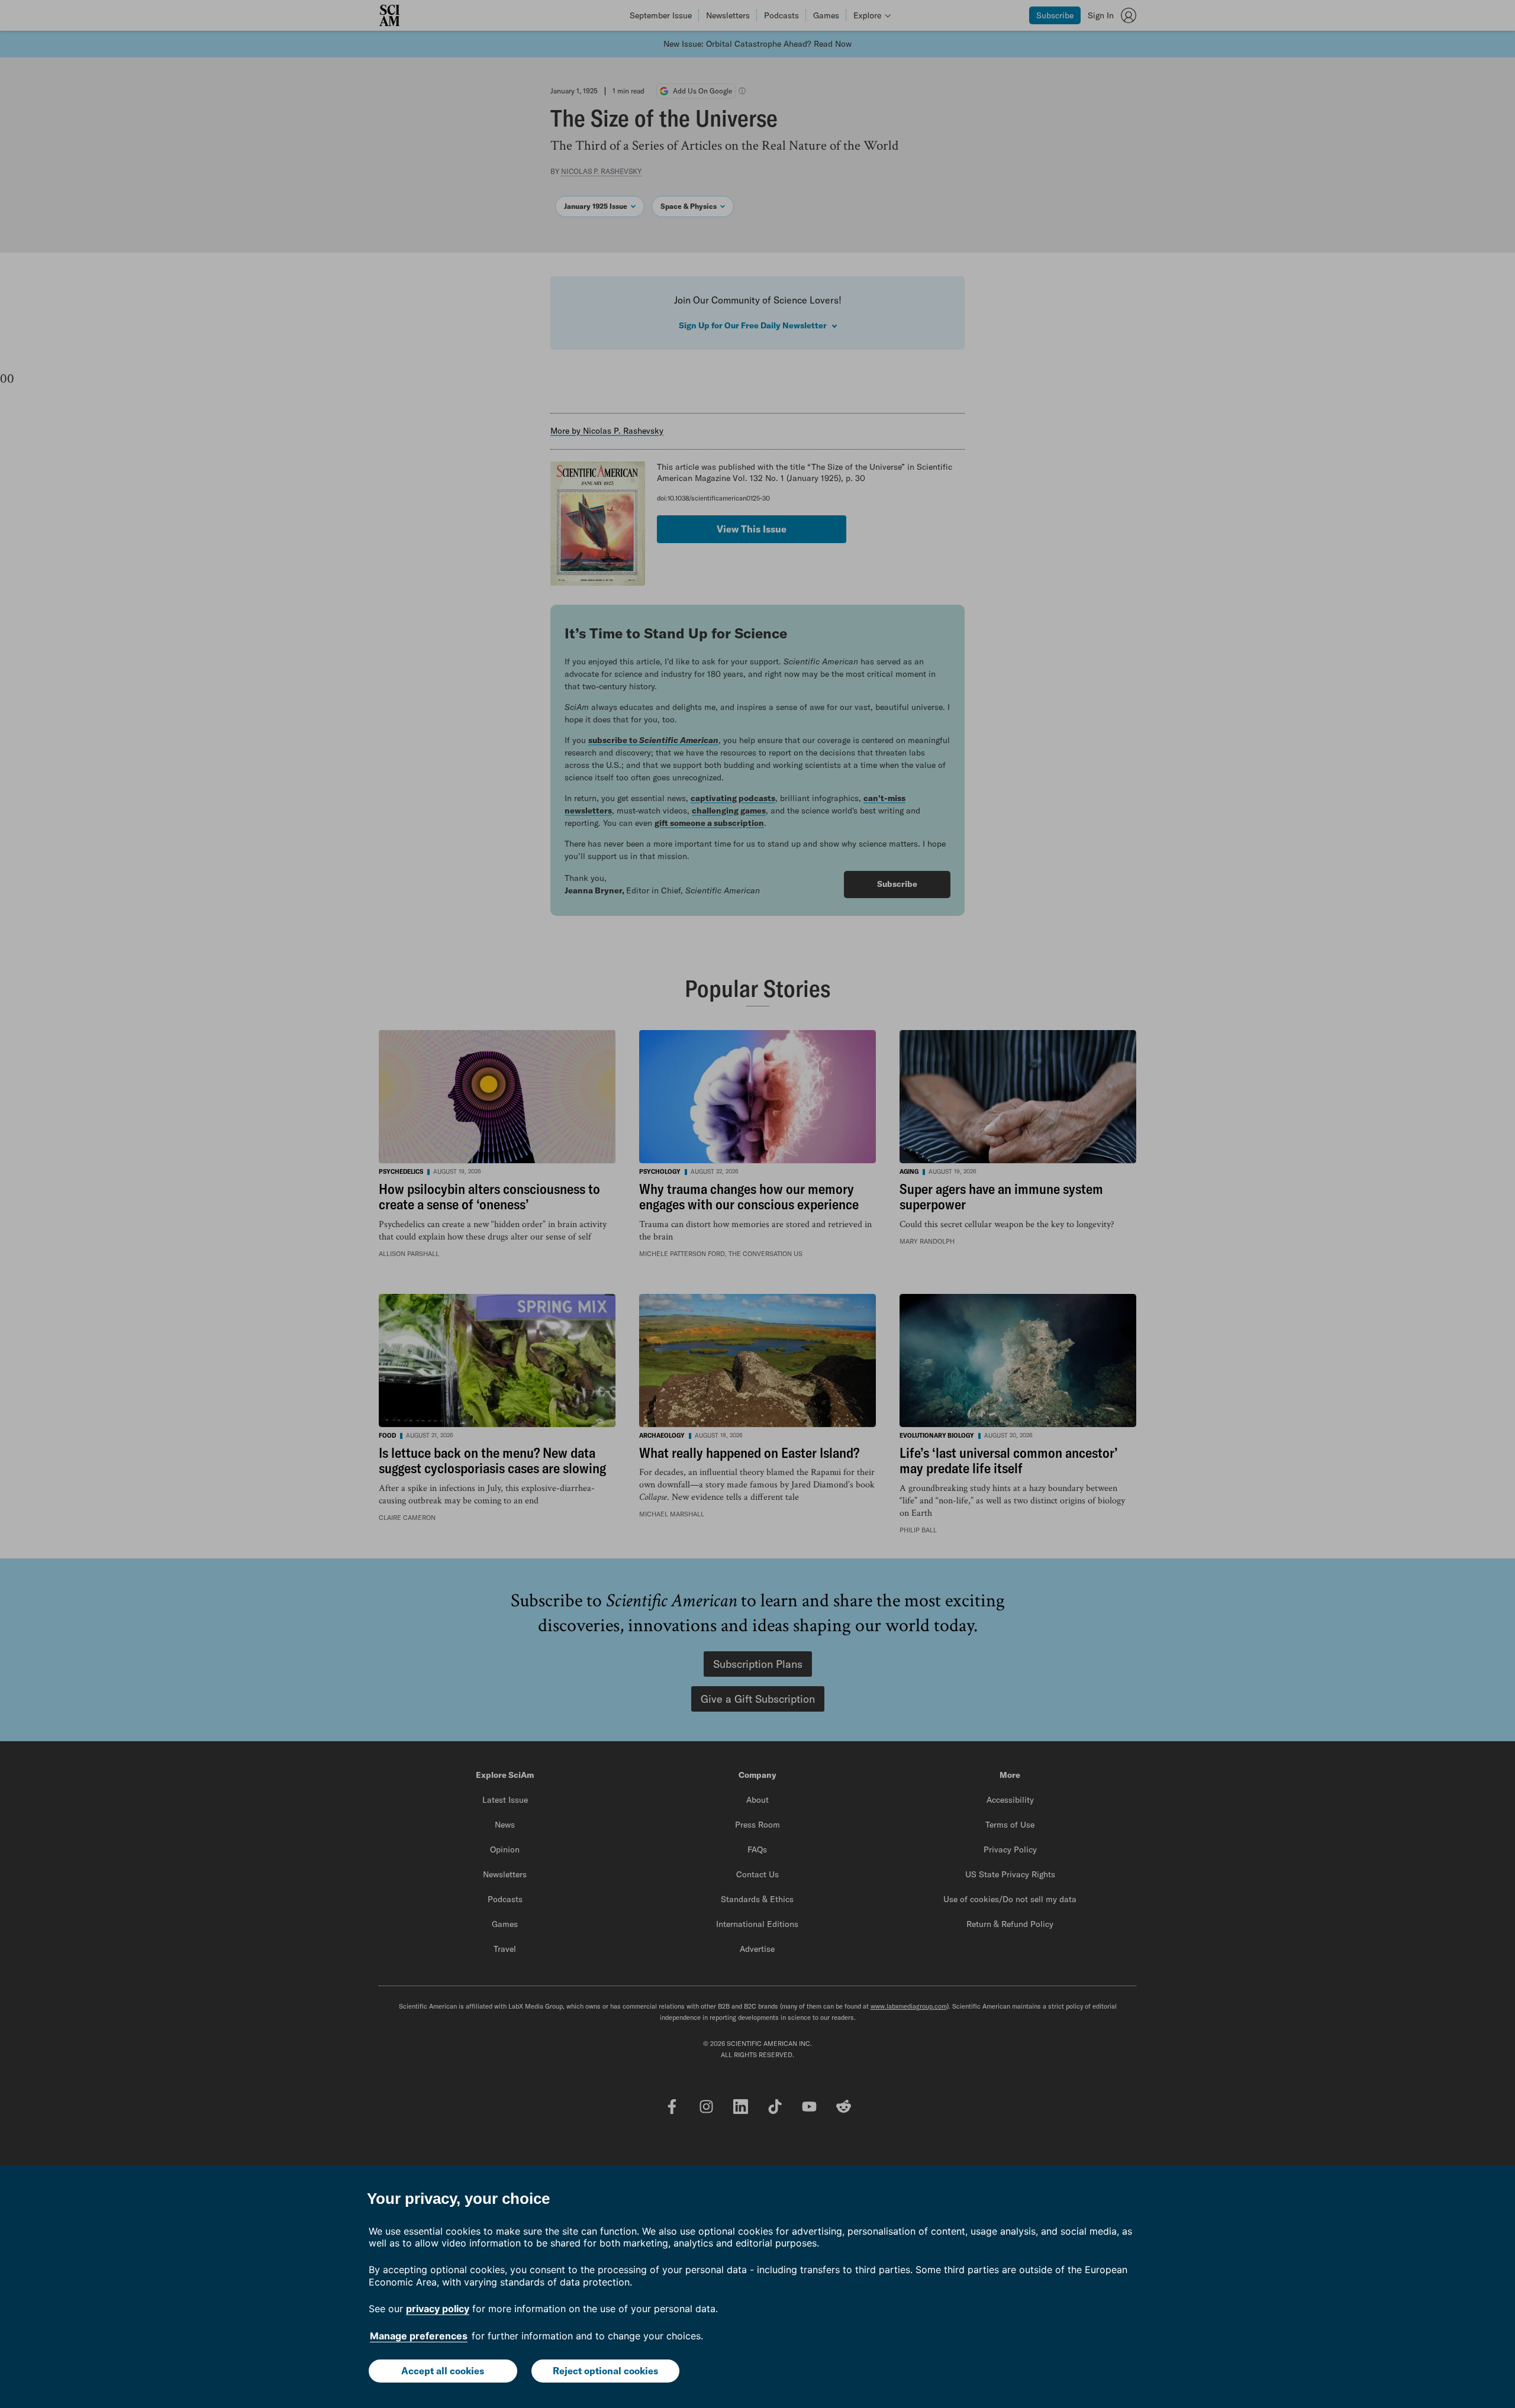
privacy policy (438, 2309)
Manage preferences (419, 2336)
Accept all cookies (443, 2371)
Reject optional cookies (605, 2371)
